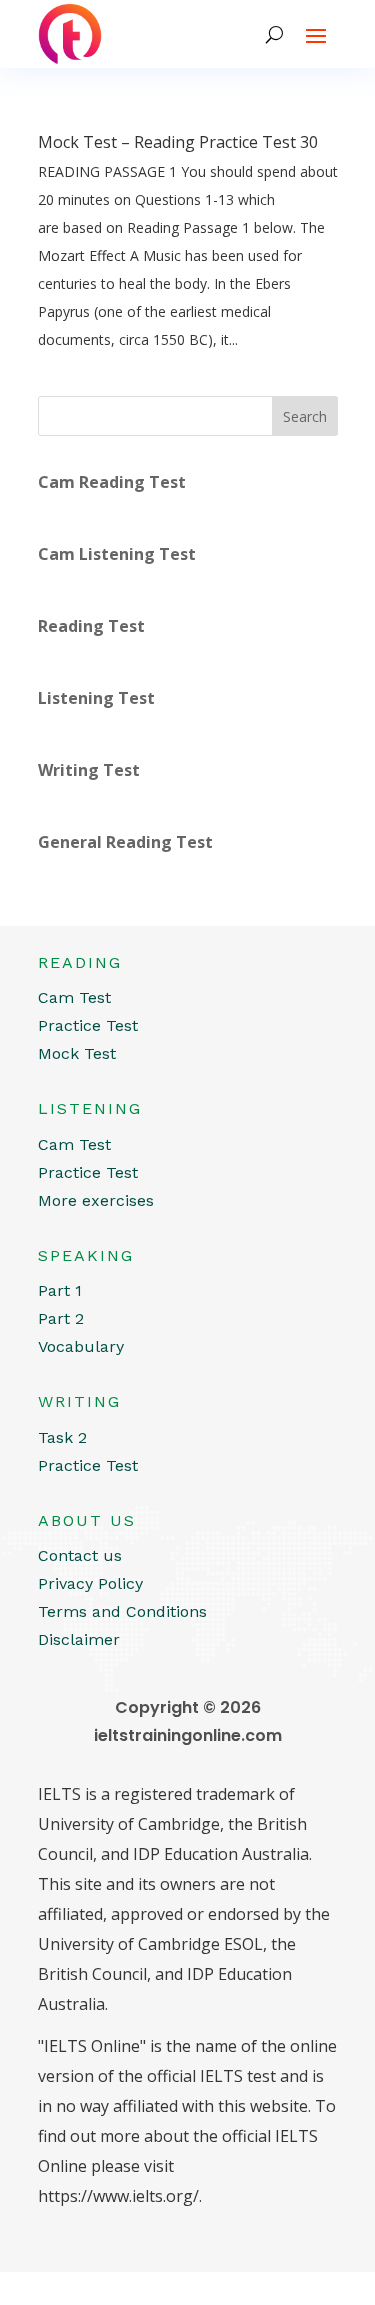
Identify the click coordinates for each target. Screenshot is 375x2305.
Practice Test (88, 1025)
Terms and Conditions (122, 1611)
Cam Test (74, 997)
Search (305, 416)
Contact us (80, 1555)
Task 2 (62, 1437)
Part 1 (60, 1290)
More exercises (96, 1200)
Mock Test (77, 1053)
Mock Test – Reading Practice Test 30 (178, 142)
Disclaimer (79, 1639)
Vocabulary (81, 1346)
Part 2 (61, 1318)
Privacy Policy (90, 1583)
